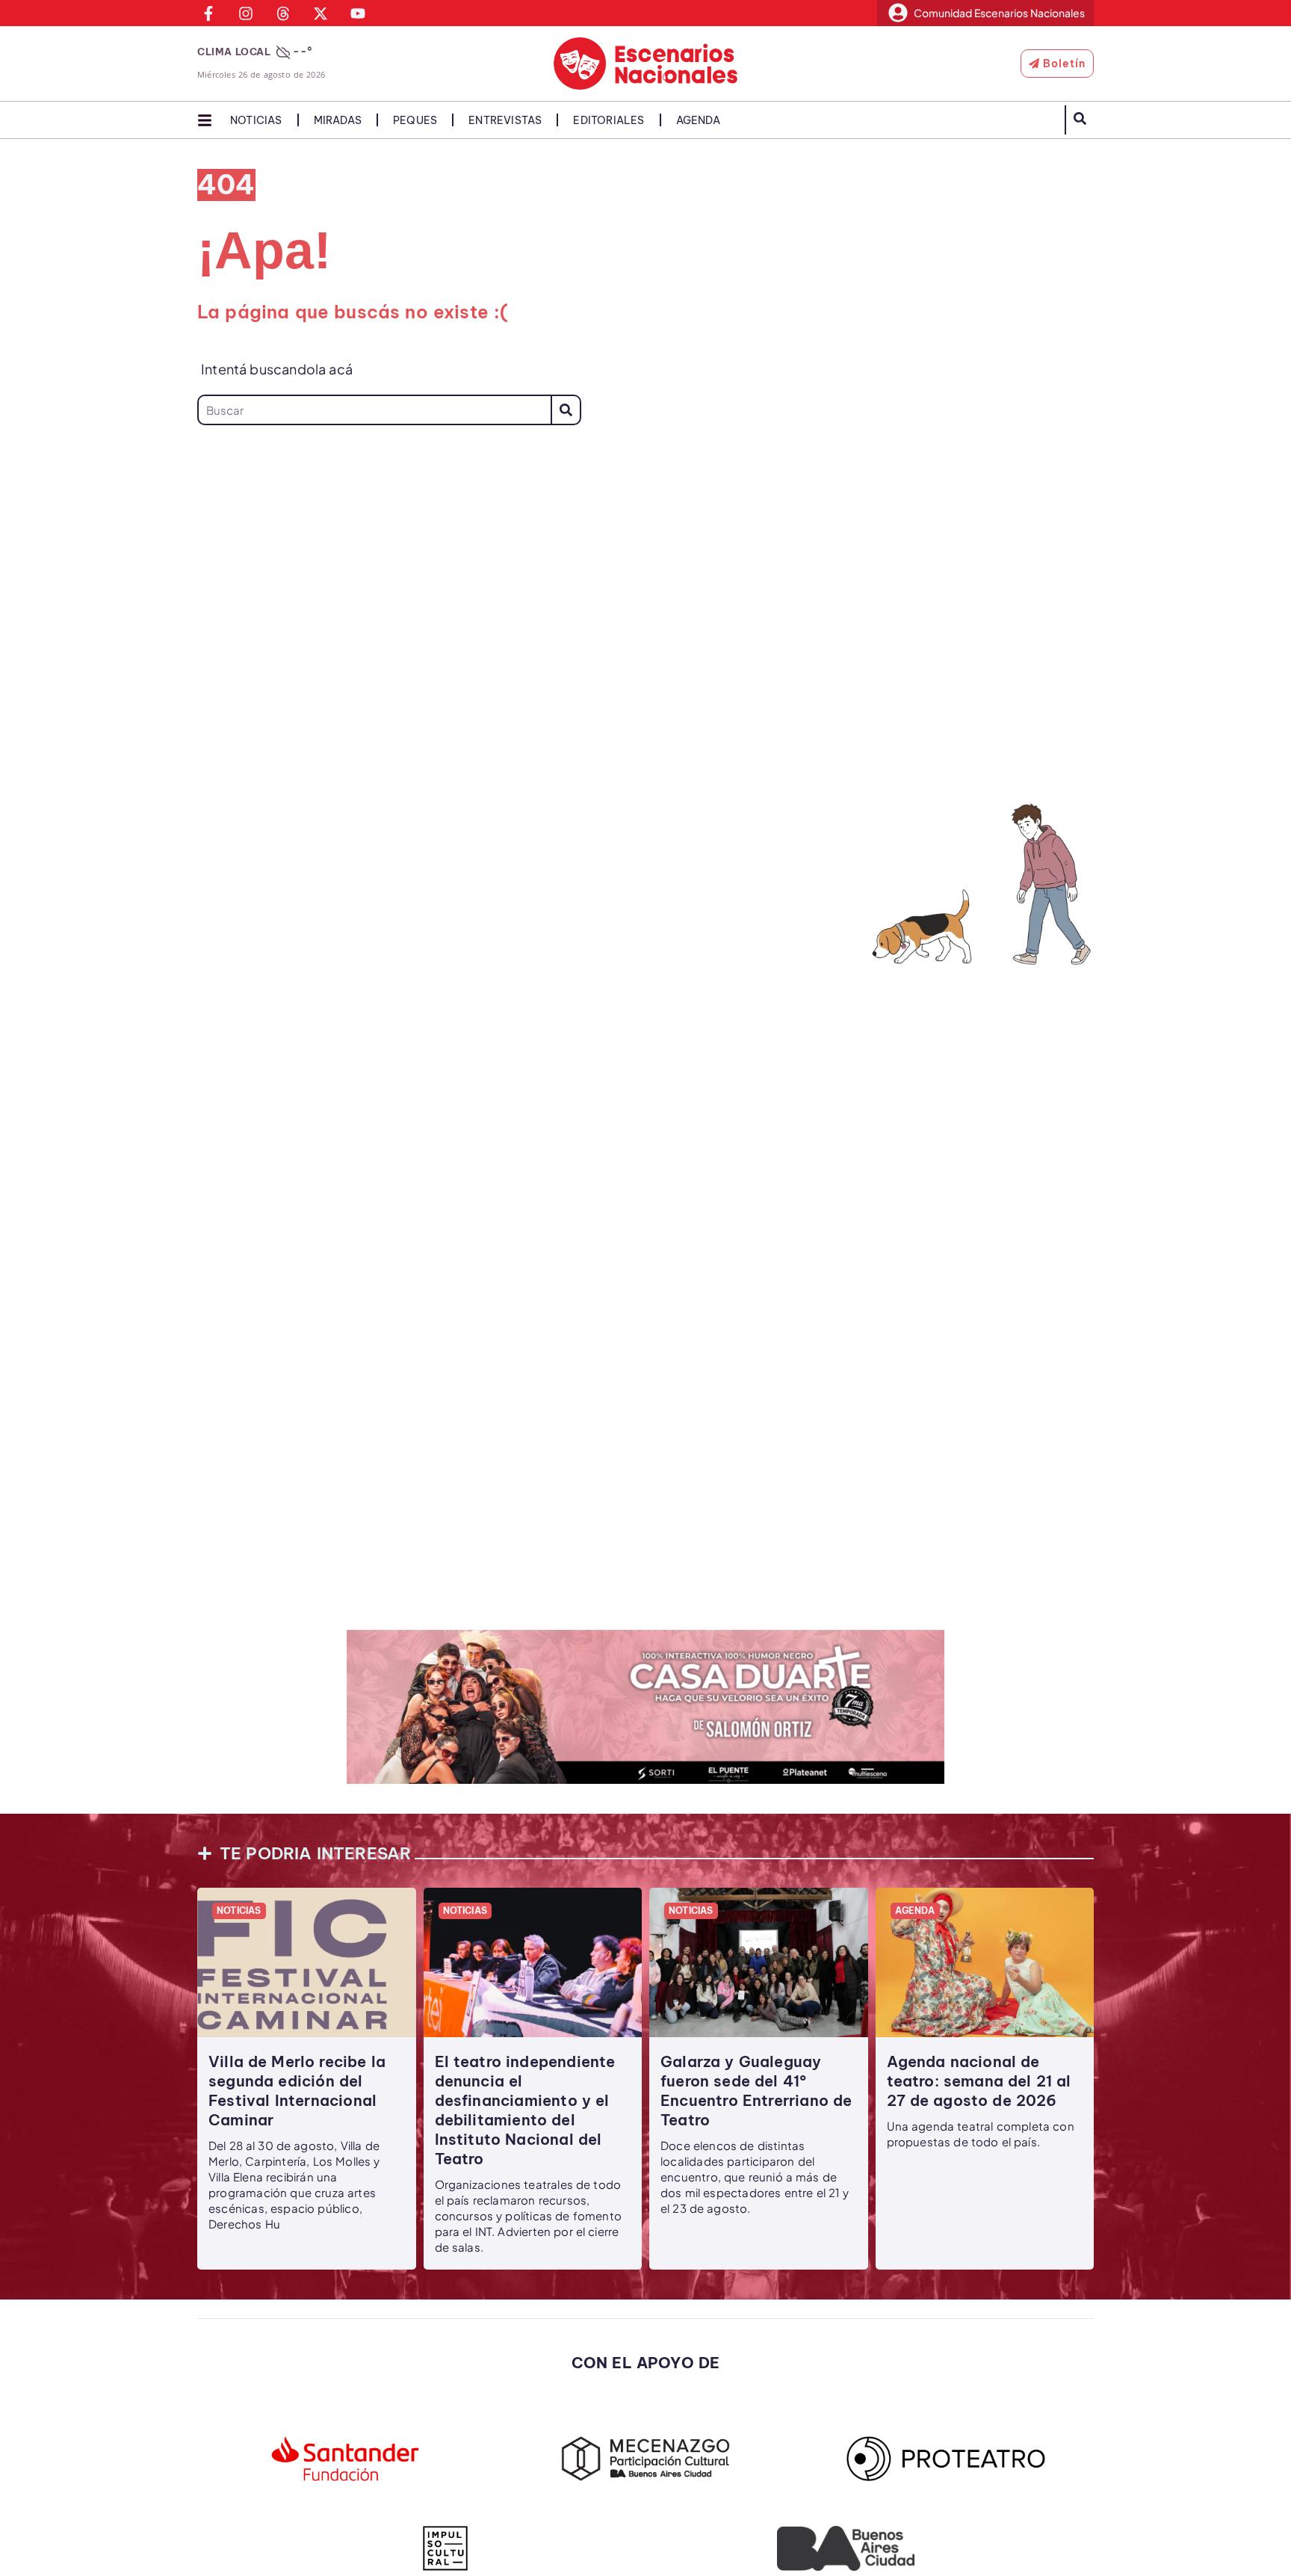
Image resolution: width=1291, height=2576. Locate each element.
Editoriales (609, 120)
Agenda (698, 120)
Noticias (256, 120)
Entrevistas (505, 120)
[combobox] (374, 410)
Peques (415, 120)
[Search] (566, 410)
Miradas (338, 120)
